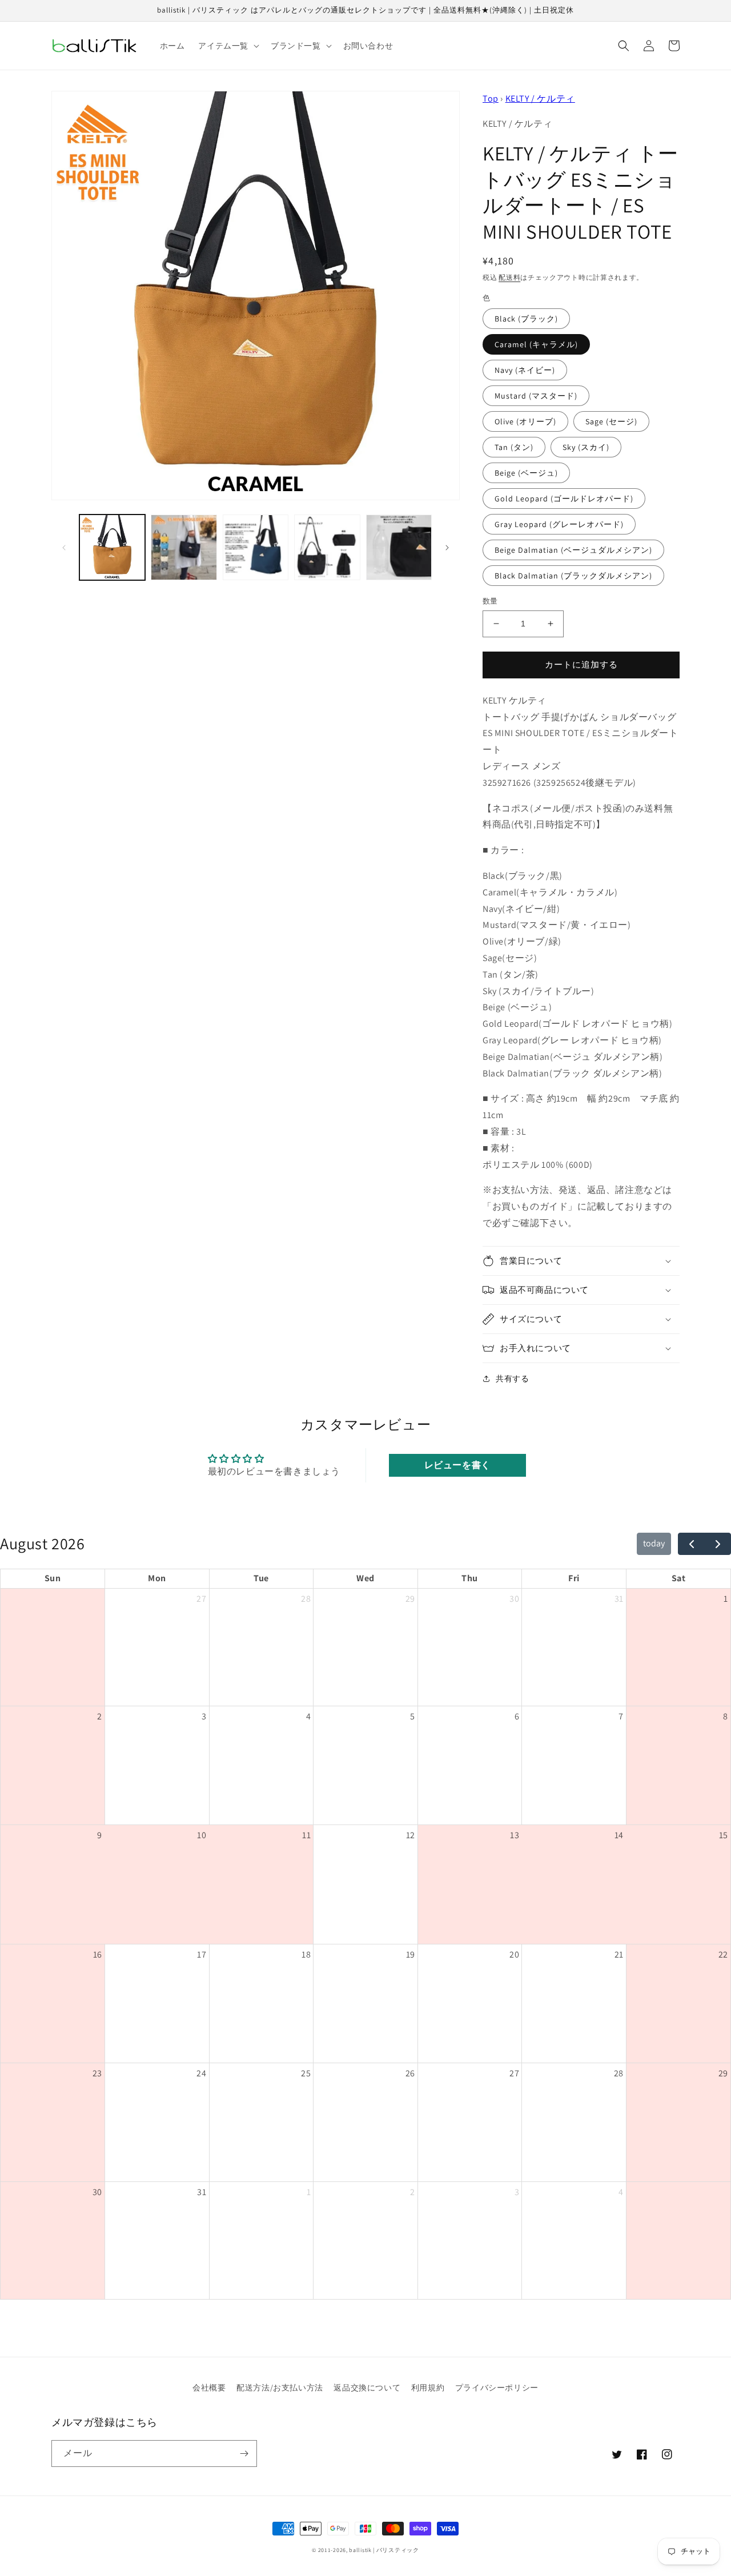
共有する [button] (512, 1379)
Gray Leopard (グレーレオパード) (559, 524)
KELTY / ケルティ (540, 99)
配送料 (509, 277)
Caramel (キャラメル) (536, 344)
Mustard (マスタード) (536, 396)
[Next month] (718, 1544)
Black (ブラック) (526, 319)
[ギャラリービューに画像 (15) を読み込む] (399, 547)
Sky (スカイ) (586, 447)
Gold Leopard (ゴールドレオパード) (564, 499)
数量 (490, 601)
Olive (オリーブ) (525, 421)
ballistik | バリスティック (384, 2550)
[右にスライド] (447, 548)
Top (491, 99)
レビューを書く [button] (457, 1465)
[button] (228, 46)
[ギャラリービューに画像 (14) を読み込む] (327, 547)
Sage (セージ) (611, 421)
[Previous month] (691, 1544)
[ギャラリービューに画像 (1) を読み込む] (112, 547)
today (654, 1543)
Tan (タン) (514, 447)
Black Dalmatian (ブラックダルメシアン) (573, 576)
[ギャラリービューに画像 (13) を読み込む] (256, 547)
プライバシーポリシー (497, 2388)
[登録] (244, 2454)
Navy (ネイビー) (525, 370)
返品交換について (367, 2388)
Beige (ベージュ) (526, 473)
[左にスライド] (64, 548)
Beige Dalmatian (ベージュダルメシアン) (573, 550)
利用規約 (428, 2388)
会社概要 (209, 2388)
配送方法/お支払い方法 (280, 2388)
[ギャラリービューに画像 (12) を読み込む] (184, 547)
